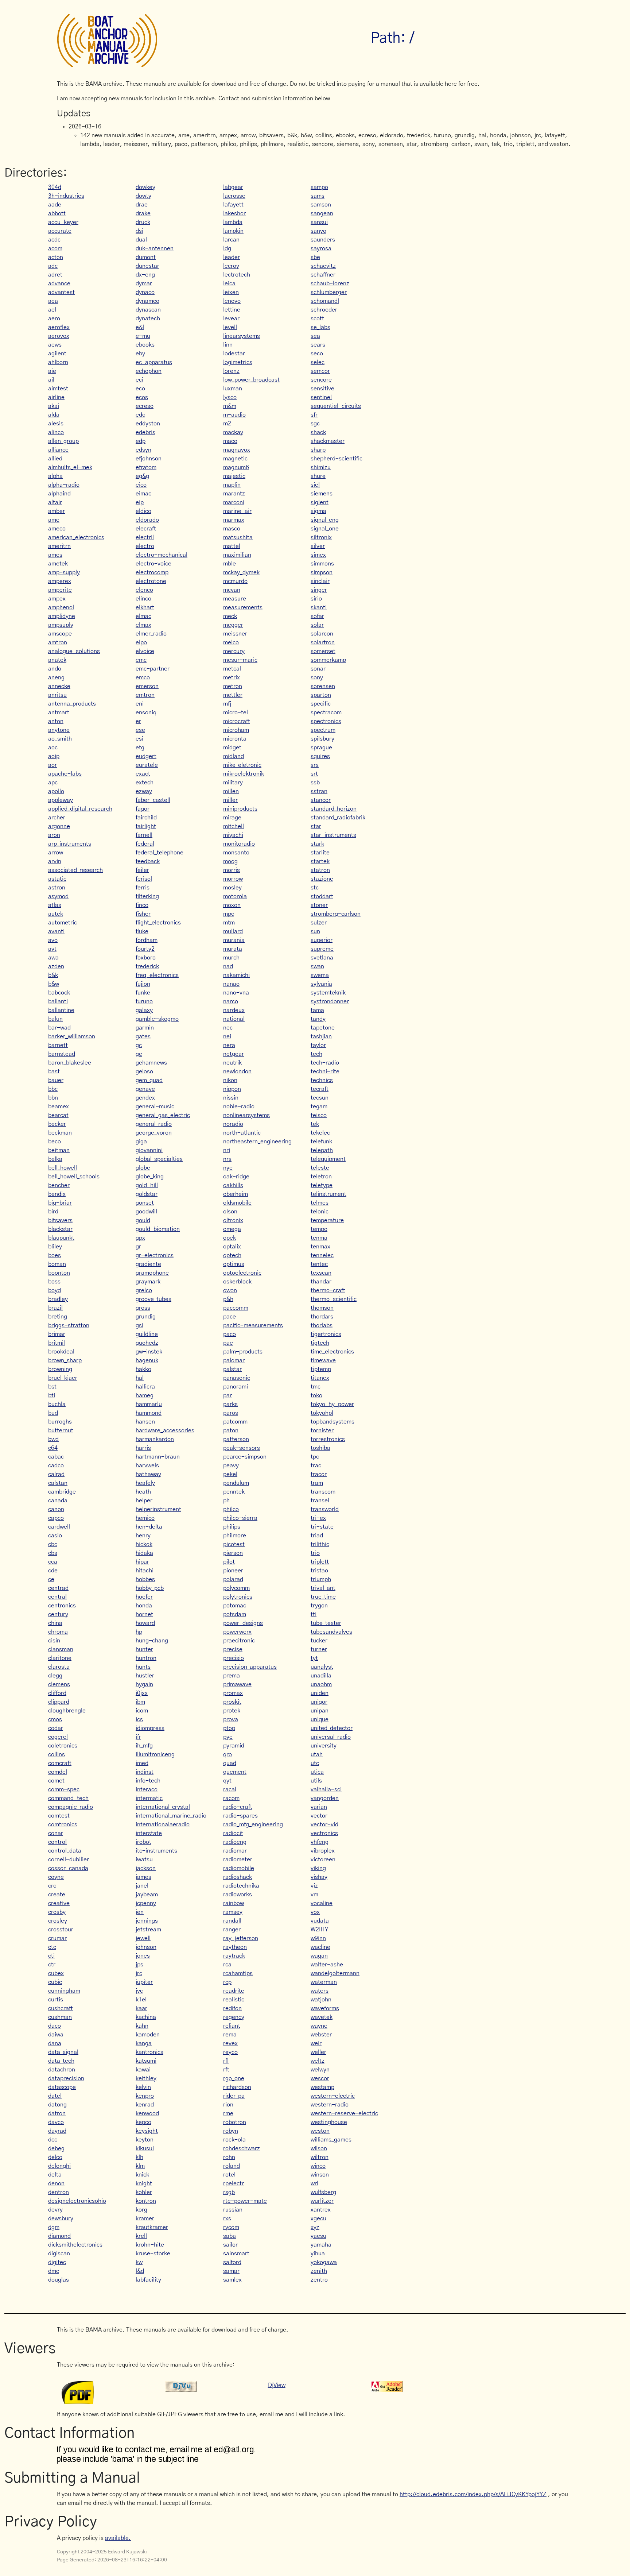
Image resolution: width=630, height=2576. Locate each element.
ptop (229, 1728)
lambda (233, 222)
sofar (317, 616)
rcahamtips (238, 1973)
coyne (56, 1877)
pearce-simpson (245, 1457)
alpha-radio (64, 485)
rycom (231, 2227)
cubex (56, 1973)
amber (57, 511)
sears (318, 345)
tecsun (320, 1098)
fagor (143, 809)
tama (317, 1010)
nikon (230, 1080)
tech (316, 1054)
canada (58, 1501)
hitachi (145, 1571)
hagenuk (147, 1360)
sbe (315, 257)
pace (230, 1317)
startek (320, 861)
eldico (143, 511)
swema (320, 975)
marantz (234, 494)
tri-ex (318, 1518)
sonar (318, 669)
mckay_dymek (241, 572)
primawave (237, 1684)
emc (141, 660)
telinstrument (328, 1194)
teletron (321, 1177)
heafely (145, 1483)
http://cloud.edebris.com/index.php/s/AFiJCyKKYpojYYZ (473, 2494)
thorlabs (322, 1325)
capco (56, 1518)
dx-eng (145, 275)
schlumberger (329, 292)
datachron (62, 2070)
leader (232, 257)
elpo (141, 642)
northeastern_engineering (257, 1142)
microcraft (237, 721)
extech (145, 783)
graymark (148, 1282)
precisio (234, 1658)
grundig (146, 1317)
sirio (316, 599)
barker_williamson (72, 1036)
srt (314, 774)
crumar (57, 1938)
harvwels (147, 1465)
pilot (229, 1562)
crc (52, 1886)
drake (143, 213)
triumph (321, 1579)
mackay (233, 432)
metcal (232, 669)
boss (54, 1282)
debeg (56, 2148)
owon (230, 1290)
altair (55, 502)
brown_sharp (65, 1360)
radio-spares (240, 1816)
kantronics (149, 2052)
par (227, 1395)
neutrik (232, 1063)
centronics (62, 1606)
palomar (234, 1360)
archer (57, 818)
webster (321, 2035)
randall (232, 1921)
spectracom (326, 712)
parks (230, 1404)
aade (55, 205)
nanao (231, 984)
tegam (319, 1107)
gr (138, 1247)
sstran (319, 791)
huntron (146, 1658)
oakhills (233, 1185)
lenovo (232, 301)
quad (230, 1763)
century (58, 1614)
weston (320, 2131)
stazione (322, 879)
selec (318, 362)
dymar (144, 283)
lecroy (231, 266)
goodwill (146, 1212)
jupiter (144, 1982)
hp (139, 1632)
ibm (140, 1702)
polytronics (238, 1597)
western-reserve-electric (344, 2113)
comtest (59, 1816)
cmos (55, 1719)
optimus (234, 1264)
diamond (59, 2236)
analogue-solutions (74, 651)
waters (320, 1991)
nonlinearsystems (246, 1115)
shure (318, 476)
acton (56, 257)
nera (229, 1045)
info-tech (148, 1781)
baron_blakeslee (70, 1063)
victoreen (323, 1859)
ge (139, 1054)
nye (228, 1168)
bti (52, 1395)
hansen (145, 1422)
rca (227, 1965)
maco (230, 441)
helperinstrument (158, 1509)
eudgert (146, 756)
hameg (145, 1395)
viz (314, 1886)
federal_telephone (160, 853)
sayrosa (321, 248)
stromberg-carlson (336, 914)
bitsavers (60, 1220)
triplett (320, 1562)
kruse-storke (153, 2253)
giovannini (149, 1150)
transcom (323, 1492)
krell (141, 2236)
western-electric (333, 2096)
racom (231, 1798)
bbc (53, 1089)
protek (232, 1711)
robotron (235, 2122)
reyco (230, 2052)
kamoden (148, 2035)
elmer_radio (151, 634)
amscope (60, 634)
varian (319, 1807)
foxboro (146, 958)
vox (315, 1912)
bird (53, 1212)
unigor (319, 1702)
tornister (322, 1430)
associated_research (75, 870)
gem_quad (149, 1080)
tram (317, 1483)
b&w (54, 984)
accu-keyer (63, 222)
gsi (139, 1325)
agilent (57, 354)
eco (140, 389)
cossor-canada (68, 1868)
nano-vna (236, 993)
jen (140, 1912)
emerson (147, 686)
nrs (227, 1159)
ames (55, 555)
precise (233, 1649)
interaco (147, 1789)
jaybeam (147, 1895)
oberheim (236, 1194)
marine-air (237, 511)
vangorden (325, 1798)
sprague (321, 748)
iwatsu (144, 1859)
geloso (144, 1071)
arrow (56, 853)
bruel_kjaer (63, 1378)
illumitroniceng (155, 1754)
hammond (149, 1413)
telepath (322, 1150)
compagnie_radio (71, 1807)
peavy (231, 1465)
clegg (55, 1676)
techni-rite (325, 1071)
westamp (322, 2087)
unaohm (321, 1684)
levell (230, 327)
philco (231, 1509)
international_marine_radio (171, 1816)
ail (51, 380)
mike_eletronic (242, 765)
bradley (58, 1299)
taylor (318, 1045)
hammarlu (149, 1404)
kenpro (145, 2096)
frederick (147, 966)
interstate (149, 1833)
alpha (55, 476)
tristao (319, 1571)
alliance (58, 450)
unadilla (321, 1676)
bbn (53, 1098)
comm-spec (64, 1789)
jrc (139, 1973)
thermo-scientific (334, 1299)
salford (232, 2262)
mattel (232, 546)
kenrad (145, 2105)
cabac (56, 1457)
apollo (56, 791)
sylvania (321, 984)
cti (51, 1956)
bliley (55, 1247)
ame (54, 520)
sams (318, 196)
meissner (235, 634)
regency (234, 2017)
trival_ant (323, 1588)
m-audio (234, 415)
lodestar (234, 354)
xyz (315, 2227)
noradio (233, 1124)
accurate (60, 231)
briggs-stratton (69, 1325)
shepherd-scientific (337, 459)
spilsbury (322, 739)
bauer (56, 1080)
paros (231, 1413)
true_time (323, 1597)
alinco (56, 432)
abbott (57, 213)
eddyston (148, 424)
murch (231, 958)
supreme (322, 949)
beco (55, 1142)
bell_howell (63, 1168)
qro (227, 1754)
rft (226, 2070)
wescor (320, 2078)
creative (59, 1903)
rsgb (229, 2192)
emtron (145, 695)
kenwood (147, 2113)
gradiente (148, 1264)
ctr (52, 1965)
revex (230, 2043)
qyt (227, 1781)
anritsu (57, 695)
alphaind (59, 494)
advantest (61, 292)
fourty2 (145, 949)
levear (231, 318)
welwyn (320, 2070)
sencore (321, 380)
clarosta (59, 1667)
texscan (321, 1273)
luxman (233, 389)
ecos (142, 397)
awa (53, 958)
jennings (147, 1921)
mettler (233, 695)
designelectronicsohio (77, 2201)
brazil (55, 1308)
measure (235, 599)
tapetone (323, 1028)
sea (315, 336)
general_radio (154, 1124)
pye (228, 1737)
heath (143, 1492)
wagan (319, 1956)
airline (56, 397)
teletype (322, 1185)
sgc (315, 424)
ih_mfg (144, 1746)
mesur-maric (240, 660)
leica (229, 283)
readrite (234, 1991)
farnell (144, 835)
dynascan (148, 310)
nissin (231, 1098)
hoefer (144, 1597)
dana (55, 2043)
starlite (320, 853)
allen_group (63, 441)
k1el (141, 2000)
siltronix (321, 537)
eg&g (142, 476)
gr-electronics (155, 1255)
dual (141, 240)
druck (143, 222)
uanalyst (322, 1667)
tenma (319, 1238)
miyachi (233, 835)
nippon (232, 1089)
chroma (58, 1632)
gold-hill (147, 1185)
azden (56, 966)
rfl (226, 2061)
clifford (57, 1693)
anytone (59, 730)
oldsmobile (237, 1203)
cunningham (64, 1991)
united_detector (332, 1728)
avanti (56, 931)
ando (55, 669)
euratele (147, 765)
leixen (231, 292)
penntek (234, 1492)
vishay (319, 1877)
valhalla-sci (326, 1789)
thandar (321, 1282)
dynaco (145, 292)
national (234, 1019)
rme (228, 2113)
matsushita (238, 537)
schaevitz (323, 266)
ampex (57, 599)
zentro (319, 2280)
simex (318, 555)
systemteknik (328, 993)
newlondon (237, 1071)
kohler (144, 2192)
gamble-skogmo (157, 1019)
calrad (56, 1474)
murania (234, 940)
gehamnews (151, 1063)
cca (53, 1562)
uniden (320, 1693)
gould (143, 1220)
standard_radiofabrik (338, 818)
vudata (320, 1921)
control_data (65, 1851)
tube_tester (326, 1623)
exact (143, 774)
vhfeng (320, 1842)
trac (316, 1465)
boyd (55, 1290)
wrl (314, 2183)
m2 (227, 424)
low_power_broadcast (251, 380)
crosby (57, 1912)
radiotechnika (241, 1886)
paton (231, 1430)
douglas (59, 2280)
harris (143, 1448)
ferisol (144, 879)
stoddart (322, 896)
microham (236, 730)
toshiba (320, 1448)
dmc (54, 2271)
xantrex (321, 2210)
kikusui (145, 2148)
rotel (229, 2175)
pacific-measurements (253, 1325)
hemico (145, 1518)
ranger (232, 1930)
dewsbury (61, 2218)
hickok (144, 1544)
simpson (322, 572)
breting (58, 1317)
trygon (319, 1606)
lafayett (233, 205)
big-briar (60, 1203)
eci (139, 380)
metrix (232, 677)
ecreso (145, 406)
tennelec (322, 1255)
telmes (320, 1203)
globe (143, 1168)
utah (317, 1754)
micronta (235, 739)
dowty (143, 196)
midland (234, 756)
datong (57, 2105)
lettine (232, 310)
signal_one (325, 529)
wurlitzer (322, 2201)
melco (231, 642)
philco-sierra (240, 1518)
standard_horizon (334, 809)
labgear (233, 187)
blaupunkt (61, 1238)
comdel (58, 1772)
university (324, 1746)
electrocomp (152, 572)
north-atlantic (242, 1133)
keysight (147, 2131)
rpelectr (234, 2183)
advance (59, 283)
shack (318, 432)
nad (228, 966)
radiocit (233, 1833)
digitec (57, 2262)
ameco (57, 529)
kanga (144, 2043)
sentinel (321, 397)
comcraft (60, 1763)
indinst (145, 1772)
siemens (322, 494)
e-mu (143, 336)
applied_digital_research (80, 809)
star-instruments (333, 835)
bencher (59, 1185)
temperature (327, 1220)
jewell (143, 1938)
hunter (144, 1649)
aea (53, 301)
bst (52, 1387)
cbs (53, 1553)
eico (141, 485)
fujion (143, 984)
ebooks (145, 345)
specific (321, 704)
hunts (143, 1667)
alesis (56, 424)
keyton (145, 2140)
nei (227, 1036)
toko (316, 1395)
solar (317, 625)
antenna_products (72, 704)
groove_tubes (153, 1299)
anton (56, 721)
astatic (57, 879)
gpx (140, 1238)
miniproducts (240, 809)
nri (227, 1150)
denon (56, 2183)
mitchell (234, 826)
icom (142, 1711)
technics (322, 1080)
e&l (140, 327)
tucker (319, 1641)
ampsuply (61, 625)
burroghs (60, 1422)
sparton (321, 695)
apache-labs (65, 774)
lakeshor (234, 213)
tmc (316, 1387)
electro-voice (153, 564)
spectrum (323, 730)
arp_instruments (70, 844)
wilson (319, 2148)
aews (55, 345)
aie (52, 371)
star (316, 826)
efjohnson (149, 459)
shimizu (321, 467)
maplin (232, 485)
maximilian (237, 555)
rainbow (234, 1903)
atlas (55, 905)
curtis (56, 2000)
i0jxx (142, 1693)
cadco (56, 1465)
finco (142, 905)
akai (54, 406)
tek (315, 1124)
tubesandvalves (331, 1632)
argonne (59, 826)
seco (317, 354)
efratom (146, 467)
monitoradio (239, 844)
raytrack (234, 1956)
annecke (59, 686)
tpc (315, 1457)
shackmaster (328, 441)
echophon (149, 371)
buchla (57, 1404)
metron (233, 686)
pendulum (236, 1483)
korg (141, 2210)
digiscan (59, 2253)
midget (232, 748)
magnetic (235, 459)
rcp (227, 1982)
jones (143, 1956)
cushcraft (61, 2008)
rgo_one (234, 2078)
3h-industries (66, 196)
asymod (58, 896)
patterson (236, 1439)
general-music (155, 1107)
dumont (146, 257)
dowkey (145, 187)
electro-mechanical (162, 555)
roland (232, 2166)
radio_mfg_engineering (253, 1824)
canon (56, 1509)
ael (52, 310)
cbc (53, 1544)
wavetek (322, 2017)
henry (143, 1536)
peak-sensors (242, 1448)
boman (57, 1264)
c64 (53, 1448)
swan (317, 966)
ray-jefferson (241, 1938)
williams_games (331, 2140)
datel (55, 2096)
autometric (63, 923)
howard (145, 1623)
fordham (147, 940)
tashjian (321, 1036)
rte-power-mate (245, 2201)
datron (57, 2113)
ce (51, 1579)
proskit (232, 1702)
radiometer (238, 1859)
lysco (230, 397)
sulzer (319, 923)
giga (141, 1142)
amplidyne (62, 616)
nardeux (234, 1010)
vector (319, 1816)
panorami (236, 1387)
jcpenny (146, 1903)
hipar (142, 1562)
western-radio (330, 2105)
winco (318, 2166)
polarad (233, 1579)
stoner (319, 905)
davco (56, 2122)
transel (320, 1501)
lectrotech (237, 275)
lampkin (233, 231)
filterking (147, 896)
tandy (318, 1019)
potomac (235, 1606)
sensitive (322, 389)
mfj (227, 704)
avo (53, 940)
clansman (61, 1649)
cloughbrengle (67, 1711)
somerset (323, 651)
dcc (53, 2140)
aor (52, 765)
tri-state (322, 1527)
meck (230, 616)
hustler (145, 1676)
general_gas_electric (163, 1115)
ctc (52, 1947)
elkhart (145, 607)
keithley (146, 2078)
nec (228, 1028)
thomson (322, 1308)
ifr (138, 1737)
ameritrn (59, 546)
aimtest (58, 389)
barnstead (62, 1054)
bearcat (58, 1115)
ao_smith (60, 739)
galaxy (144, 1010)
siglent (320, 502)
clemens (59, 1684)
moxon (232, 905)
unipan (320, 1711)
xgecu (318, 2218)
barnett (58, 1045)
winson (320, 2175)
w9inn (318, 1938)
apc (53, 783)
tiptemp (321, 1369)
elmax (143, 625)
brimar (57, 1334)
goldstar (147, 1194)
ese (140, 730)
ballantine (61, 1010)
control (57, 1842)
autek (56, 914)
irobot (143, 1842)
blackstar (60, 1229)
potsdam (235, 1614)
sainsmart (236, 2253)
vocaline (322, 1903)
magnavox (237, 450)
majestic (234, 476)
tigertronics (326, 1334)
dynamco (147, 301)
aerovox (59, 336)
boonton (59, 1273)
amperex (60, 581)
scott (317, 318)
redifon (232, 2008)
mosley (232, 888)
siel (315, 485)
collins (57, 1754)
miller (230, 800)
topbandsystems (332, 1422)
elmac (143, 616)
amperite (60, 590)
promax (233, 1693)
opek (230, 1238)
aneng (56, 677)
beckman (60, 1133)
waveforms (325, 2008)
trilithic (320, 1544)
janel (142, 1886)
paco (230, 1334)
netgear (234, 1054)
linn (228, 345)
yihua (318, 2253)
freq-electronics (157, 975)
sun (315, 931)
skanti (319, 607)
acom (55, 248)
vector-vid (324, 1824)
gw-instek (149, 1352)
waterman (324, 1982)
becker (57, 1124)
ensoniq (146, 712)
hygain (144, 1684)
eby (140, 354)
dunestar (147, 266)
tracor (319, 1474)
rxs (227, 2218)
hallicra (145, 1387)
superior (322, 940)
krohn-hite (150, 2245)
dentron (59, 2192)
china (55, 1623)
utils (316, 1781)
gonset (145, 1203)
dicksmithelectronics (75, 2245)
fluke (142, 931)
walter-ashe (327, 1965)
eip (140, 502)
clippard (59, 1702)
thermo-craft (328, 1290)
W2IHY (319, 1930)
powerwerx (237, 1632)
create (57, 1895)
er (138, 721)
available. (118, 2538)
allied (55, 459)
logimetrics (238, 362)
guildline (147, 1334)
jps (139, 1965)
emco (143, 677)
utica (317, 1772)
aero (54, 318)
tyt (314, 1658)
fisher (143, 914)
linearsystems (242, 336)
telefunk (321, 1142)
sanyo (318, 231)
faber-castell (153, 800)
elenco (144, 590)
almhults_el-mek (70, 467)
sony (317, 677)
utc (315, 1763)
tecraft (320, 1089)
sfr (314, 415)
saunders (323, 240)
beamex (59, 1107)
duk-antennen (155, 248)
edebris (145, 432)
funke (143, 993)
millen (231, 791)
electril (145, 537)
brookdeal (61, 1352)
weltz (318, 2061)
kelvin (143, 2087)
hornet (144, 1614)
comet (56, 1781)
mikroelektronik (244, 774)
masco (232, 529)
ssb (315, 783)
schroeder (324, 310)
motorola (235, 896)
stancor (321, 800)
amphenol (61, 607)
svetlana (322, 958)
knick (142, 2175)
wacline (320, 1947)
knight (144, 2183)
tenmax (320, 1247)
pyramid (234, 1746)
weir (316, 2043)
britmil (57, 1343)
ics (139, 1719)
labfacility (148, 2280)
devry (55, 2210)
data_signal (63, 2052)
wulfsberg (323, 2192)
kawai (143, 2070)
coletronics (63, 1746)
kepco (143, 2122)
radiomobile (239, 1868)
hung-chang (152, 1641)
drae (142, 205)
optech (232, 1255)
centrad (58, 1588)
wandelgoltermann (335, 1973)
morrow (233, 879)
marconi (234, 502)
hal (140, 1378)
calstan (58, 1483)
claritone (60, 1658)
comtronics (63, 1824)
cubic (55, 1982)
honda (144, 1606)
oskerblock (237, 1282)
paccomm (236, 1308)
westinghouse (329, 2122)
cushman (60, 2017)
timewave (323, 1360)
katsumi (146, 2061)
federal (145, 844)
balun (55, 1019)
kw (139, 2262)
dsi (139, 231)
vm (314, 1895)
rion (228, 2105)
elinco (143, 599)
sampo (319, 187)
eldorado (147, 520)
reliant (232, 2026)
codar (56, 1728)
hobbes (145, 1579)
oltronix (233, 1220)
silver (318, 546)
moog (230, 861)
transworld (325, 1509)
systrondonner (330, 1001)
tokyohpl (322, 1413)
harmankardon (155, 1439)
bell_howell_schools (74, 1177)
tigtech (320, 1343)
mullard (233, 931)
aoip (54, 756)
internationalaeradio (163, 1824)
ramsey (233, 1912)
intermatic (149, 1798)
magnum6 (236, 467)
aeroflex (59, 327)
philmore (235, 1536)
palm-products (243, 1352)
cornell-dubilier (69, 1859)
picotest (234, 1544)
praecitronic (239, 1641)
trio (315, 1553)
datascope (62, 2087)
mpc (229, 914)
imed (142, 1763)
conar (56, 1833)
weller (318, 2052)
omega (232, 1229)
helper (144, 1501)
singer (319, 590)
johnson (146, 1947)
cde (53, 1571)
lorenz (231, 371)
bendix (57, 1194)
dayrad (57, 2131)
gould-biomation (158, 1229)
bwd (53, 1439)
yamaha (321, 2245)
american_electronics (76, 537)
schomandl (325, 301)
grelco (144, 1290)
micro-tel (236, 712)
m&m (230, 406)
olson (230, 1212)
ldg (227, 248)
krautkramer (152, 2227)
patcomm (235, 1422)
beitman (59, 1150)
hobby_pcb (150, 1588)
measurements (243, 607)
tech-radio (325, 1063)
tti (314, 1614)
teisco (319, 1115)
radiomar (235, 1851)
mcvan (232, 590)
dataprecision (66, 2078)
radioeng (235, 1842)
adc (53, 266)
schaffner (323, 275)
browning (60, 1369)
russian (233, 2210)
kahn (142, 2026)
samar (231, 2271)
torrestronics (328, 1439)
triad (317, 1536)
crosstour (61, 1930)
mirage (232, 818)
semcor (320, 371)
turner (319, 1649)
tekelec (320, 1133)
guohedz (147, 1343)
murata (233, 949)
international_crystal (163, 1807)
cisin (54, 1641)
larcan (231, 240)
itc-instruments (156, 1851)
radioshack (238, 1877)
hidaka (144, 1553)
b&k (53, 975)
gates (143, 1036)
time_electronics (332, 1352)
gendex (145, 1098)
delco (55, 2157)
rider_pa (234, 2096)
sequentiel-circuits (336, 406)
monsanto (236, 853)
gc (139, 1045)
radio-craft (238, 1807)
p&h (228, 1299)
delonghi (59, 2166)
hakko (143, 1369)
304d (55, 187)
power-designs (243, 1623)
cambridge (62, 1492)
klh (139, 2157)
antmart (59, 712)
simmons (322, 564)
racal (230, 1789)
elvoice (145, 651)
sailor (230, 2245)
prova (231, 1719)
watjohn (321, 2000)
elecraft (146, 529)
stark (317, 844)
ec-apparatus (154, 362)
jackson (146, 1868)
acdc (54, 240)
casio (55, 1536)
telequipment (328, 1159)
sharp (318, 450)
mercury (234, 651)
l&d (140, 2271)
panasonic (237, 1378)
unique (320, 1719)
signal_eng (325, 520)
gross (143, 1308)
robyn (231, 2131)
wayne (319, 2026)
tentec (319, 1264)
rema (230, 2035)
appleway (61, 800)
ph (226, 1501)
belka (55, 1159)
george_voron (154, 1133)
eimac (143, 494)
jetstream (148, 1930)
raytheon (235, 1947)
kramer (145, 2218)
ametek (58, 564)
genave (145, 1089)
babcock (59, 993)
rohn (229, 2157)
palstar (232, 1369)
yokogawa (324, 2262)
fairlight (146, 826)
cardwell (59, 1527)
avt (52, 949)
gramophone (152, 1273)
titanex (320, 1378)
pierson (233, 1553)
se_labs (320, 327)
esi (139, 739)
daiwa (56, 2035)
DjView (277, 2385)
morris (232, 870)
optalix (232, 1247)
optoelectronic (242, 1273)
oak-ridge (236, 1177)
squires (320, 756)
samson (321, 205)
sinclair (320, 581)
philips (232, 1527)
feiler (142, 870)
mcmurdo (235, 581)
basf (54, 1071)
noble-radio (239, 1107)
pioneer (233, 1571)
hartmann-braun (158, 1457)
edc (140, 415)
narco (231, 1001)
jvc (139, 1991)
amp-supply (64, 572)
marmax (234, 520)
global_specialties (159, 1159)
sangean (322, 213)
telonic (320, 1212)
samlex (232, 2280)
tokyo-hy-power (332, 1404)
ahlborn (58, 362)
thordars (322, 1317)
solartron (323, 642)
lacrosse (234, 196)
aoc (53, 748)
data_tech (61, 2061)
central (57, 1597)
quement (235, 1772)
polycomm (236, 1588)
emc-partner (153, 669)
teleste (320, 1168)
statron (320, 870)
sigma (318, 511)
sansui (319, 222)
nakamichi (236, 975)
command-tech (68, 1798)
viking (318, 1868)
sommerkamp (328, 660)
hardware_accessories (165, 1430)
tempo (319, 1229)
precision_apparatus (250, 1667)
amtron (58, 642)
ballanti (58, 1001)
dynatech (148, 318)
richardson (237, 2087)
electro (145, 546)
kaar (141, 2008)
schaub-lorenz (330, 283)
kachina (146, 2017)
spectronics (326, 721)
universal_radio (331, 1737)
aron (54, 835)
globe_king (150, 1177)
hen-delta (149, 1527)
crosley (58, 1921)
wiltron (320, 2157)
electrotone (151, 581)
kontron (146, 2201)
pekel (230, 1474)
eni (140, 704)
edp (141, 441)
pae (228, 1343)
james (143, 1877)
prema (232, 1676)
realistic (234, 2000)
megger (233, 625)
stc (315, 888)
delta (55, 2175)
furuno (144, 1001)
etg (140, 748)
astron (57, 888)
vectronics (324, 1833)
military (233, 783)
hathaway (148, 1474)
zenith (319, 2271)
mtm (229, 923)
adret (55, 275)
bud (53, 1413)
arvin (55, 861)
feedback (148, 861)
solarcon (322, 634)
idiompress (150, 1728)
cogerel (58, 1737)
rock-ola (234, 2140)
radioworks (238, 1895)
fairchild (146, 818)
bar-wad (59, 1028)
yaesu (318, 2236)
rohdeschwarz (242, 2148)
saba (230, 2236)
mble (230, 564)
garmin (145, 1028)
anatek (57, 660)
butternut (61, 1430)
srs (315, 765)
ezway (144, 791)
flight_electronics (158, 923)
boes (55, 1255)
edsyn (143, 450)
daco (55, 2026)
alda (54, 415)
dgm (54, 2227)
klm (140, 2166)
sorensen (323, 686)
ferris (143, 888)
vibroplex (323, 1851)
